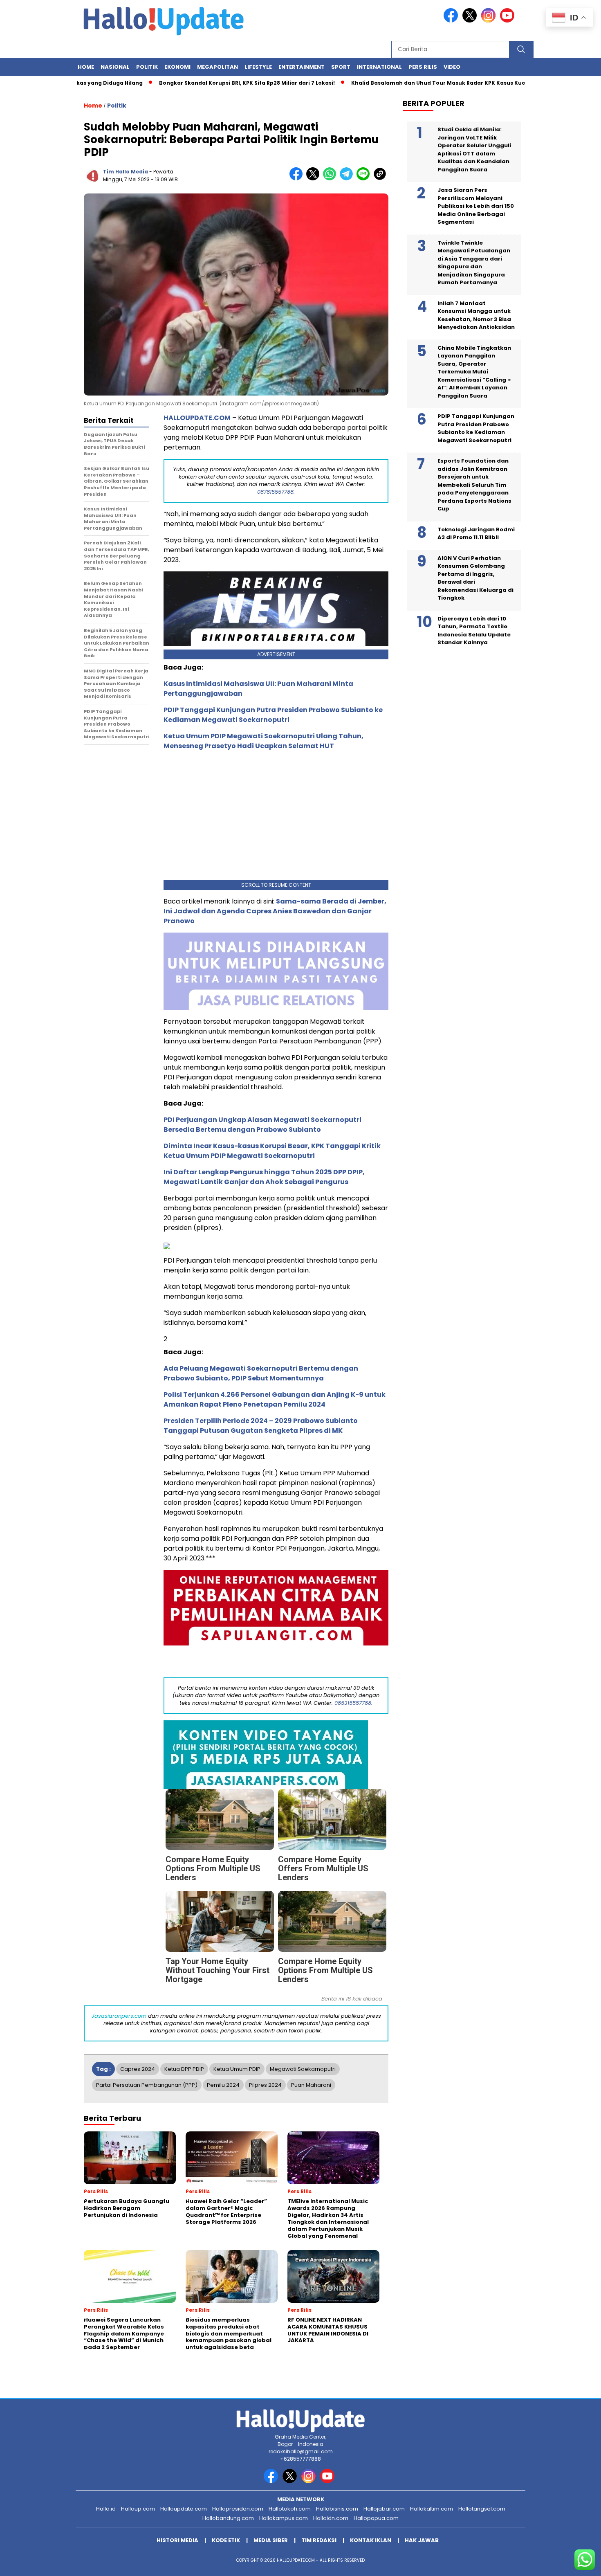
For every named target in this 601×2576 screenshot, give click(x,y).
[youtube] (509, 21)
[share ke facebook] (298, 179)
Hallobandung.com (228, 2518)
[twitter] (471, 21)
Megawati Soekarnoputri (303, 2069)
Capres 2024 (138, 2069)
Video (452, 67)
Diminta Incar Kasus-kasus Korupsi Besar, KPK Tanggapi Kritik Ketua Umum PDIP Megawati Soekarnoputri (272, 1151)
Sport (341, 67)
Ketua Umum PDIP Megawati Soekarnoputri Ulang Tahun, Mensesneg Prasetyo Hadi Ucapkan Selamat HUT (263, 741)
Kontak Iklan (371, 2540)
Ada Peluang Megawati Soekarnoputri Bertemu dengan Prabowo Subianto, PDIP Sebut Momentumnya (261, 1373)
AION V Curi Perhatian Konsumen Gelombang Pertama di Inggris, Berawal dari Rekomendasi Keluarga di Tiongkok (475, 578)
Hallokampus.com (284, 2518)
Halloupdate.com (184, 2509)
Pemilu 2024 (223, 2085)
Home (86, 67)
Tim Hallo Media (126, 172)
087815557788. (276, 492)
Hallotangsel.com (482, 2509)
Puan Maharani (311, 2085)
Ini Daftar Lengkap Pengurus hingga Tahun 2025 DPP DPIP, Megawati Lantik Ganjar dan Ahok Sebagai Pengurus (264, 1177)
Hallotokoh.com (290, 2509)
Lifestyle (258, 67)
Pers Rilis (423, 67)
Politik (147, 67)
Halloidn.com (331, 2518)
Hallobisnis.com (337, 2509)
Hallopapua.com (376, 2518)
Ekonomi (177, 67)
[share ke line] (365, 179)
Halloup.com (138, 2509)
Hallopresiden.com (238, 2509)
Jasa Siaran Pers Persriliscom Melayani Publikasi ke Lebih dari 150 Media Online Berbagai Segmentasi (476, 206)
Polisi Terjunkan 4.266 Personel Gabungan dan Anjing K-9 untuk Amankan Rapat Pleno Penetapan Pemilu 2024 (275, 1399)
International (379, 67)
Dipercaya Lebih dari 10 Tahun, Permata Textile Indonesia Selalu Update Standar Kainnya (474, 631)
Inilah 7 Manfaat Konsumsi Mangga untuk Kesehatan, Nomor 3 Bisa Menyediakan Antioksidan (476, 315)
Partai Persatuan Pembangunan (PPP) (147, 2085)
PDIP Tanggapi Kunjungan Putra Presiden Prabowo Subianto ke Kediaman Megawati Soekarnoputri (273, 715)
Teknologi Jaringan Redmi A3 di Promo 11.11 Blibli (476, 534)
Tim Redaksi (319, 2540)
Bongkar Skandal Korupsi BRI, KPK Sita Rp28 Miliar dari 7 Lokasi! (196, 83)
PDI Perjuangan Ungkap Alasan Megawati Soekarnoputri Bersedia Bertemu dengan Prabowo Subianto (262, 1125)
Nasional (115, 67)
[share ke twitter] (315, 179)
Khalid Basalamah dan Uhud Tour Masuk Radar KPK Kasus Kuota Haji (396, 83)
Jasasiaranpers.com (119, 2016)
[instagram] (490, 21)
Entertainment (302, 67)
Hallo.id (106, 2509)
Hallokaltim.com (432, 2509)
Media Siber (271, 2540)
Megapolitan (218, 67)
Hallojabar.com (384, 2509)
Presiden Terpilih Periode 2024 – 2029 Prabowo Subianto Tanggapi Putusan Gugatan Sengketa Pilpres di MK (261, 1426)
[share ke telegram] (348, 179)
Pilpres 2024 (265, 2085)
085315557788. (353, 1703)
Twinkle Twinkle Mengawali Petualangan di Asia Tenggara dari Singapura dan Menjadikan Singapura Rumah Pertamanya (474, 263)
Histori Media (177, 2540)
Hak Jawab (422, 2540)
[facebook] (452, 21)
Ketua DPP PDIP (184, 2069)
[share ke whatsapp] (331, 179)
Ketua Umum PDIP (237, 2069)
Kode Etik (226, 2540)
